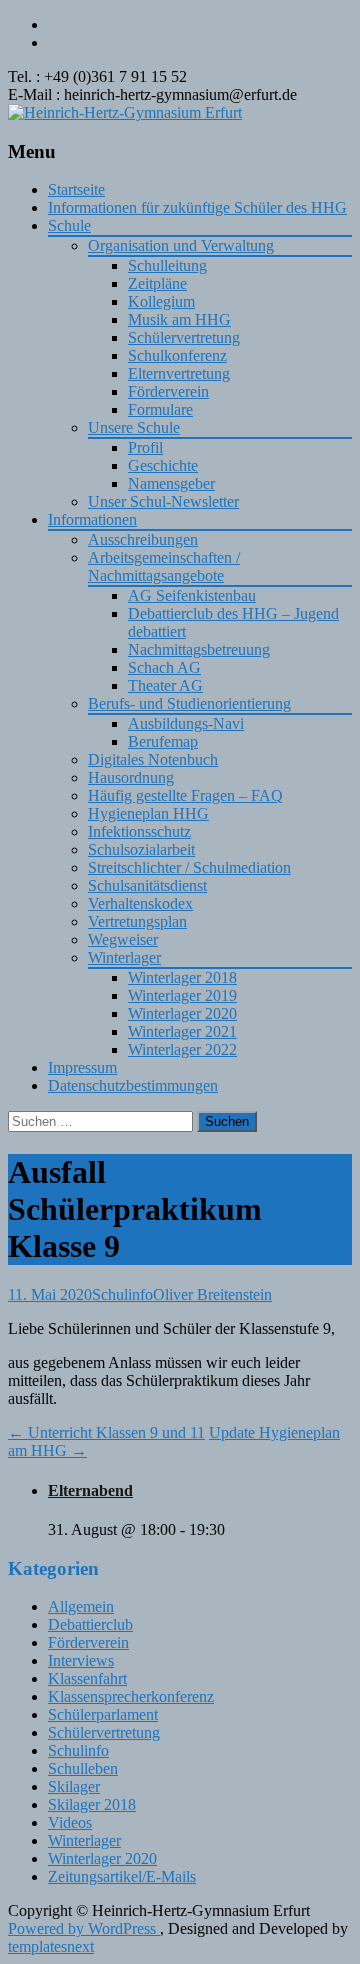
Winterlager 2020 (182, 1013)
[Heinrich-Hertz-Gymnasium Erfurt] (125, 112)
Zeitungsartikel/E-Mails (122, 1876)
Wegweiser (123, 939)
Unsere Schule (134, 427)
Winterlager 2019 (182, 995)
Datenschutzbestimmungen (133, 1085)
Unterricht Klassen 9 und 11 (106, 1432)
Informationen (92, 519)
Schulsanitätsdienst (147, 885)
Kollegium (161, 301)
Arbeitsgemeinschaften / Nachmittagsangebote (164, 566)
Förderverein (168, 391)
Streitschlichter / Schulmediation (189, 867)
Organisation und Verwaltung (181, 245)
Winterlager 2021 (182, 1031)
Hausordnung (131, 777)
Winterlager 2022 (182, 1049)
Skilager (74, 1786)
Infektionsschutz (139, 831)
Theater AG (165, 685)
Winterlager (124, 957)
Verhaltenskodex (140, 903)
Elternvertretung (179, 373)
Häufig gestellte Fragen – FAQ (185, 795)
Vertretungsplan (137, 921)
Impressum (82, 1067)
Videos (70, 1822)
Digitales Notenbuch (153, 759)
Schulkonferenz (177, 355)
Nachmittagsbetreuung (199, 649)
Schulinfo (122, 1294)
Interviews (81, 1660)
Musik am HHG (179, 319)
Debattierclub (90, 1624)
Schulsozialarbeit (141, 849)
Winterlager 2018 (182, 977)
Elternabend (90, 1490)
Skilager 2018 (92, 1804)
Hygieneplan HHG (148, 813)
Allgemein (81, 1606)
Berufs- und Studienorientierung (189, 703)
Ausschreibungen (143, 539)
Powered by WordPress (84, 1928)
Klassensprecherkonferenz (131, 1696)
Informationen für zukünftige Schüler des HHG (197, 207)
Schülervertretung (184, 337)
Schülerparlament (103, 1714)
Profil (145, 447)
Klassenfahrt (87, 1678)
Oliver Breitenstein (212, 1294)
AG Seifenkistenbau (192, 595)
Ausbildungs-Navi (186, 723)
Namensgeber (171, 483)
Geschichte (163, 465)
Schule (69, 225)
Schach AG (164, 667)
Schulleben (83, 1768)
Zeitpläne (157, 283)
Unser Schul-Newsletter (163, 501)
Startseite (76, 189)
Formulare (160, 409)
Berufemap (163, 741)
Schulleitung (167, 265)
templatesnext (51, 1946)
